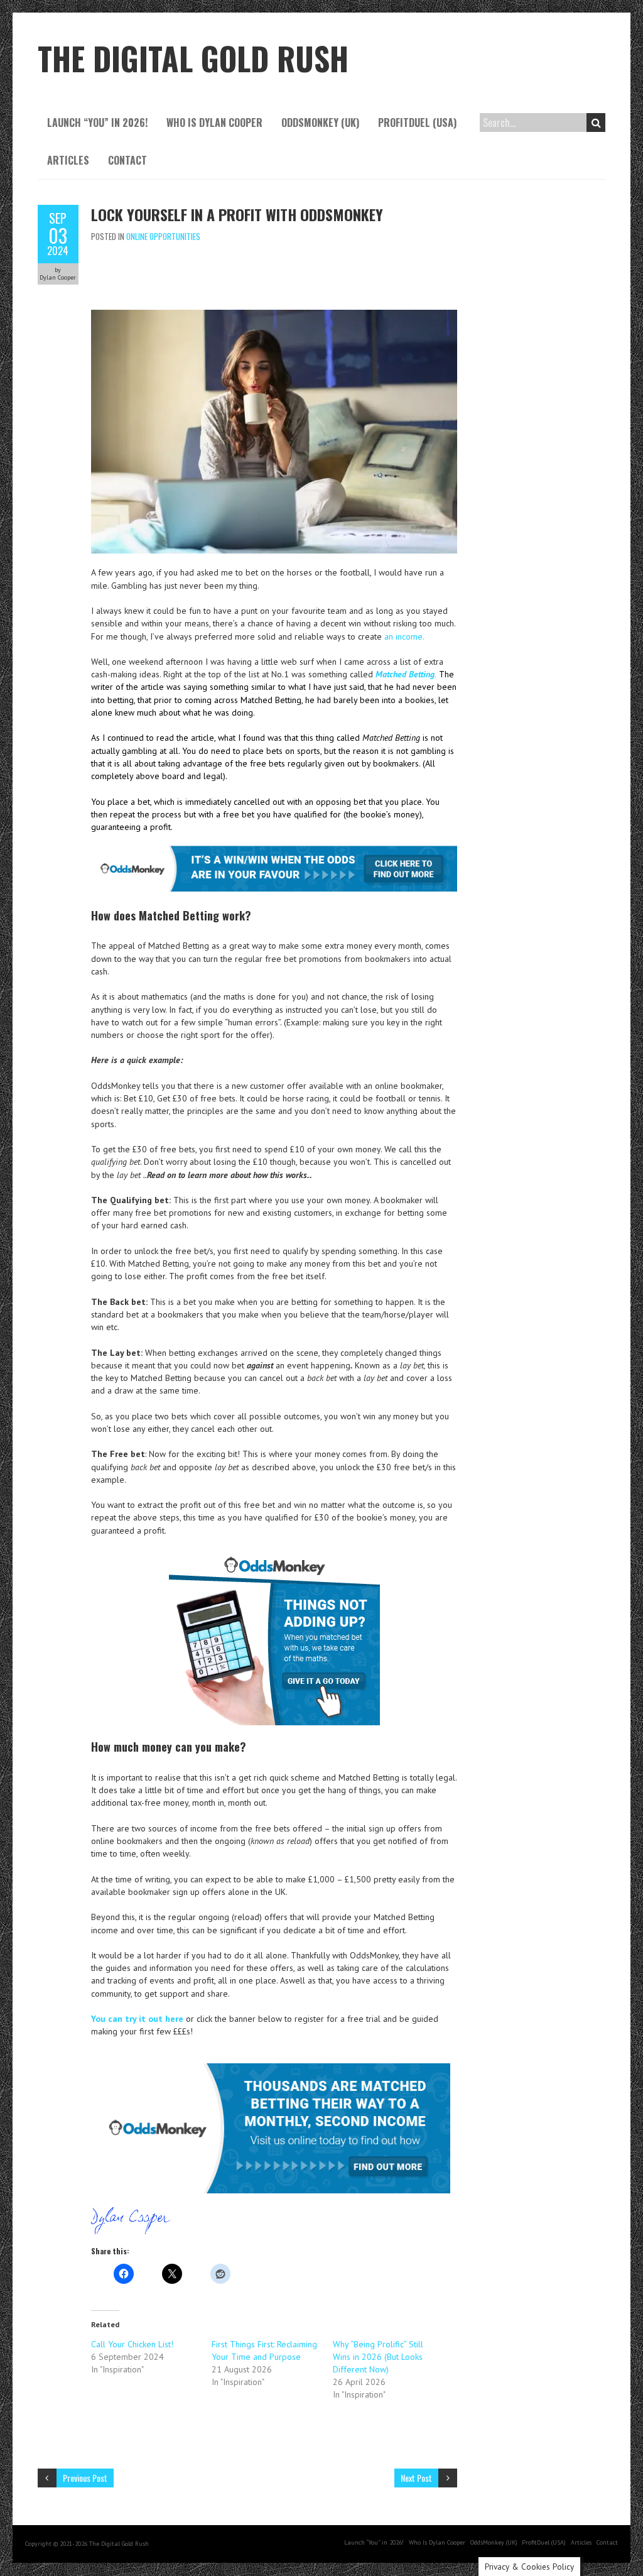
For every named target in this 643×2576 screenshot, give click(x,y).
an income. (404, 636)
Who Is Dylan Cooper (214, 123)
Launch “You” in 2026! (97, 123)
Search (596, 123)
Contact (127, 160)
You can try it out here (137, 2019)
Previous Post (85, 2478)
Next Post (416, 2478)
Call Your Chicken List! (132, 2344)
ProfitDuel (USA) (417, 123)
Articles (68, 160)
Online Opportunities (163, 236)
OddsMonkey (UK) (320, 123)
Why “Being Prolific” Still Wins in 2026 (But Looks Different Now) (378, 2357)
